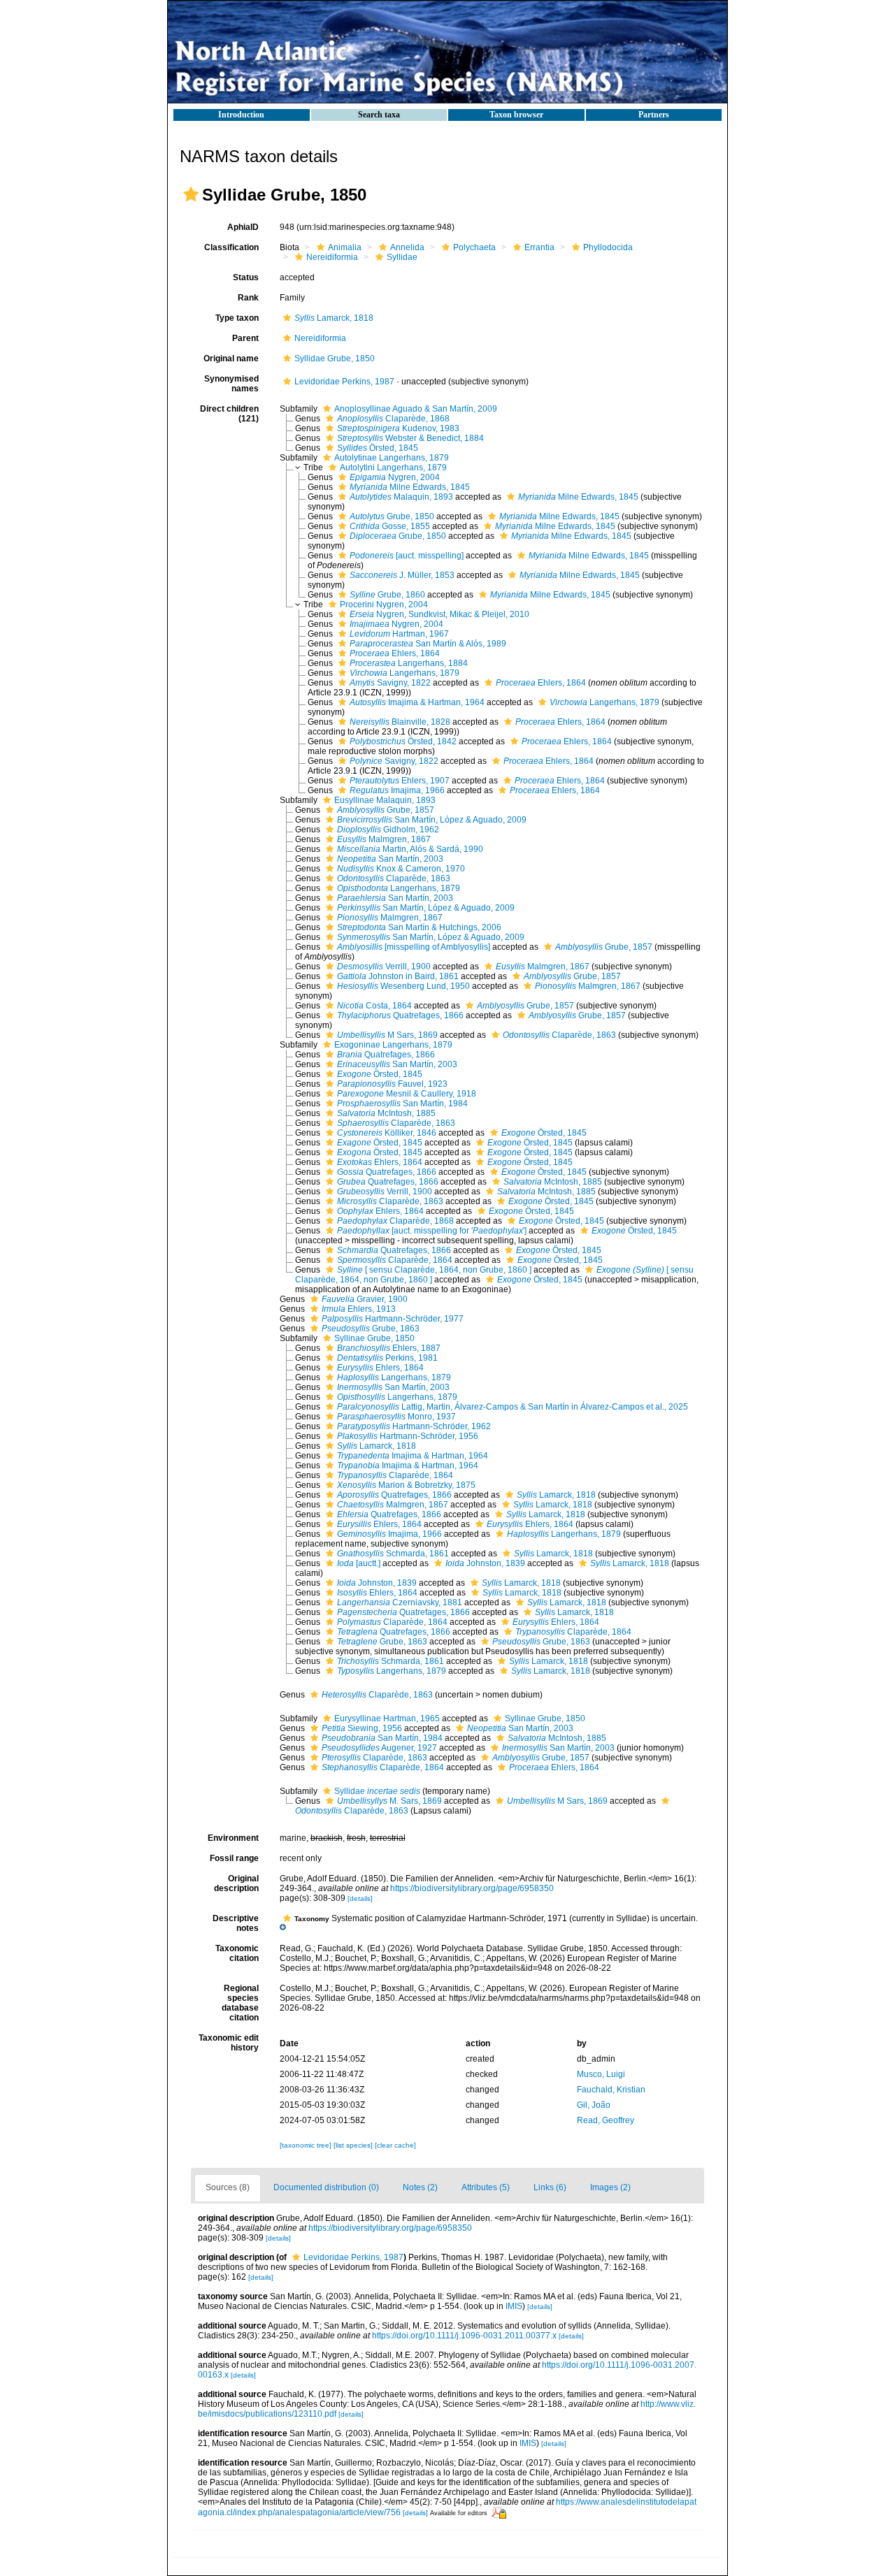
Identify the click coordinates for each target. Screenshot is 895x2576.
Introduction (241, 115)
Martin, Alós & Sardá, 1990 (410, 849)
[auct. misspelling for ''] (432, 1231)
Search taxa (379, 115)
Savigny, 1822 (390, 683)
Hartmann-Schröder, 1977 (393, 1319)
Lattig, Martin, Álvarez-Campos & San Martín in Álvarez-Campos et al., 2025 (513, 1407)
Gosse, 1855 (390, 526)
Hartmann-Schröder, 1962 (414, 1426)
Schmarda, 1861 (393, 1554)
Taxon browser (516, 115)
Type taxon (237, 318)
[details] (360, 1898)
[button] (191, 194)
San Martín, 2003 (390, 859)
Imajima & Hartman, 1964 (417, 702)
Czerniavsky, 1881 (400, 1602)
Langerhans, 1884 (409, 663)
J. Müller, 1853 (402, 575)
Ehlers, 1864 (395, 653)
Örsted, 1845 (378, 448)
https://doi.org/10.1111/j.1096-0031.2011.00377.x (464, 2336)
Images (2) (610, 2187)
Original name (231, 359)
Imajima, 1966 (397, 790)
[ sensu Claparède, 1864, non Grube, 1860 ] (434, 1270)
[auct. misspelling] (407, 556)
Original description (236, 1883)
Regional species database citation (240, 2003)
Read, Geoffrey (606, 2120)
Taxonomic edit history (229, 2043)
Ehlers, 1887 (389, 1348)
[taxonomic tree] (307, 2145)
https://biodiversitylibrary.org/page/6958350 (472, 1888)
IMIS (514, 2306)
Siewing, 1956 (362, 1728)
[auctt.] (359, 1563)
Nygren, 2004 (395, 477)
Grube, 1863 (371, 1329)
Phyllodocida (608, 247)
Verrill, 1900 (384, 967)
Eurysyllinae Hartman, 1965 (387, 1718)
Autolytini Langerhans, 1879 (393, 468)
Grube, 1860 (387, 595)
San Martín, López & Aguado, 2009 (432, 820)
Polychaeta (474, 247)
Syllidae (402, 257)
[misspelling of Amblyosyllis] (414, 947)
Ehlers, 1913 (359, 1309)
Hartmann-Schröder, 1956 (408, 1436)
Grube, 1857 (386, 810)
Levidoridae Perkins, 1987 (344, 382)
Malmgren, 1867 (384, 839)
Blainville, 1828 (400, 722)
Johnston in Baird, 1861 (398, 976)
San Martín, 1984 (402, 1104)
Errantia (539, 247)
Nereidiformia (332, 257)
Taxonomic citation (237, 1953)
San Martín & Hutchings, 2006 (419, 927)
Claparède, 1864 (395, 1260)
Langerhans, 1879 (404, 673)
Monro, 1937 (396, 1417)
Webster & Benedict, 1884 (410, 438)
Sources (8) (228, 2187)
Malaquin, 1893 (401, 497)
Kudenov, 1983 (398, 428)
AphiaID (243, 227)
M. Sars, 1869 (389, 1801)
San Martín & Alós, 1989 (428, 644)
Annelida (407, 247)
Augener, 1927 (379, 1748)
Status (246, 277)
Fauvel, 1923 (392, 1084)
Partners (654, 115)
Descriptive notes (236, 1923)
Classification (231, 247)
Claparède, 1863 (394, 878)
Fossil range (234, 1858)
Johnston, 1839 (485, 1563)
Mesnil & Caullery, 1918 (407, 1094)
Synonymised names (231, 384)
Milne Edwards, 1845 (410, 487)
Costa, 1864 (374, 1006)
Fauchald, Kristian (611, 2090)
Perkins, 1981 (387, 1358)
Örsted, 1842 (403, 741)
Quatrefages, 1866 (400, 1015)
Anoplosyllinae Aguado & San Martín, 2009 (416, 409)
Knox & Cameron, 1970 (401, 869)
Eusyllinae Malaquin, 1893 (385, 800)
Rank (248, 298)
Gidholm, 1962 (388, 830)
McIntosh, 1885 (386, 1113)
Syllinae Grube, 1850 (374, 1338)
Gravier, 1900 (365, 1299)
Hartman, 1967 (399, 634)
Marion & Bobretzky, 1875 (406, 1485)
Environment (233, 1838)
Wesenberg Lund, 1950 (403, 986)
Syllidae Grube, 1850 (335, 359)
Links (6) (550, 2187)
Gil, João (594, 2105)
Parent (245, 338)
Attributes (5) (486, 2187)
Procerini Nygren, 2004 (384, 605)
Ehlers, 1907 (400, 781)
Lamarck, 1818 (334, 318)
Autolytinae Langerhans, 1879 (392, 458)
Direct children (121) (229, 414)
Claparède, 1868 (393, 419)
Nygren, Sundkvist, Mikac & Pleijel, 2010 (439, 614)
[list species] (354, 2145)
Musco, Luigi (601, 2074)
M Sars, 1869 (387, 1035)
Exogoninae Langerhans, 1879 (393, 1045)
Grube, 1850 (392, 516)
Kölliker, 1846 (387, 1133)
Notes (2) (420, 2187)
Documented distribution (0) (326, 2187)
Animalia (345, 247)
